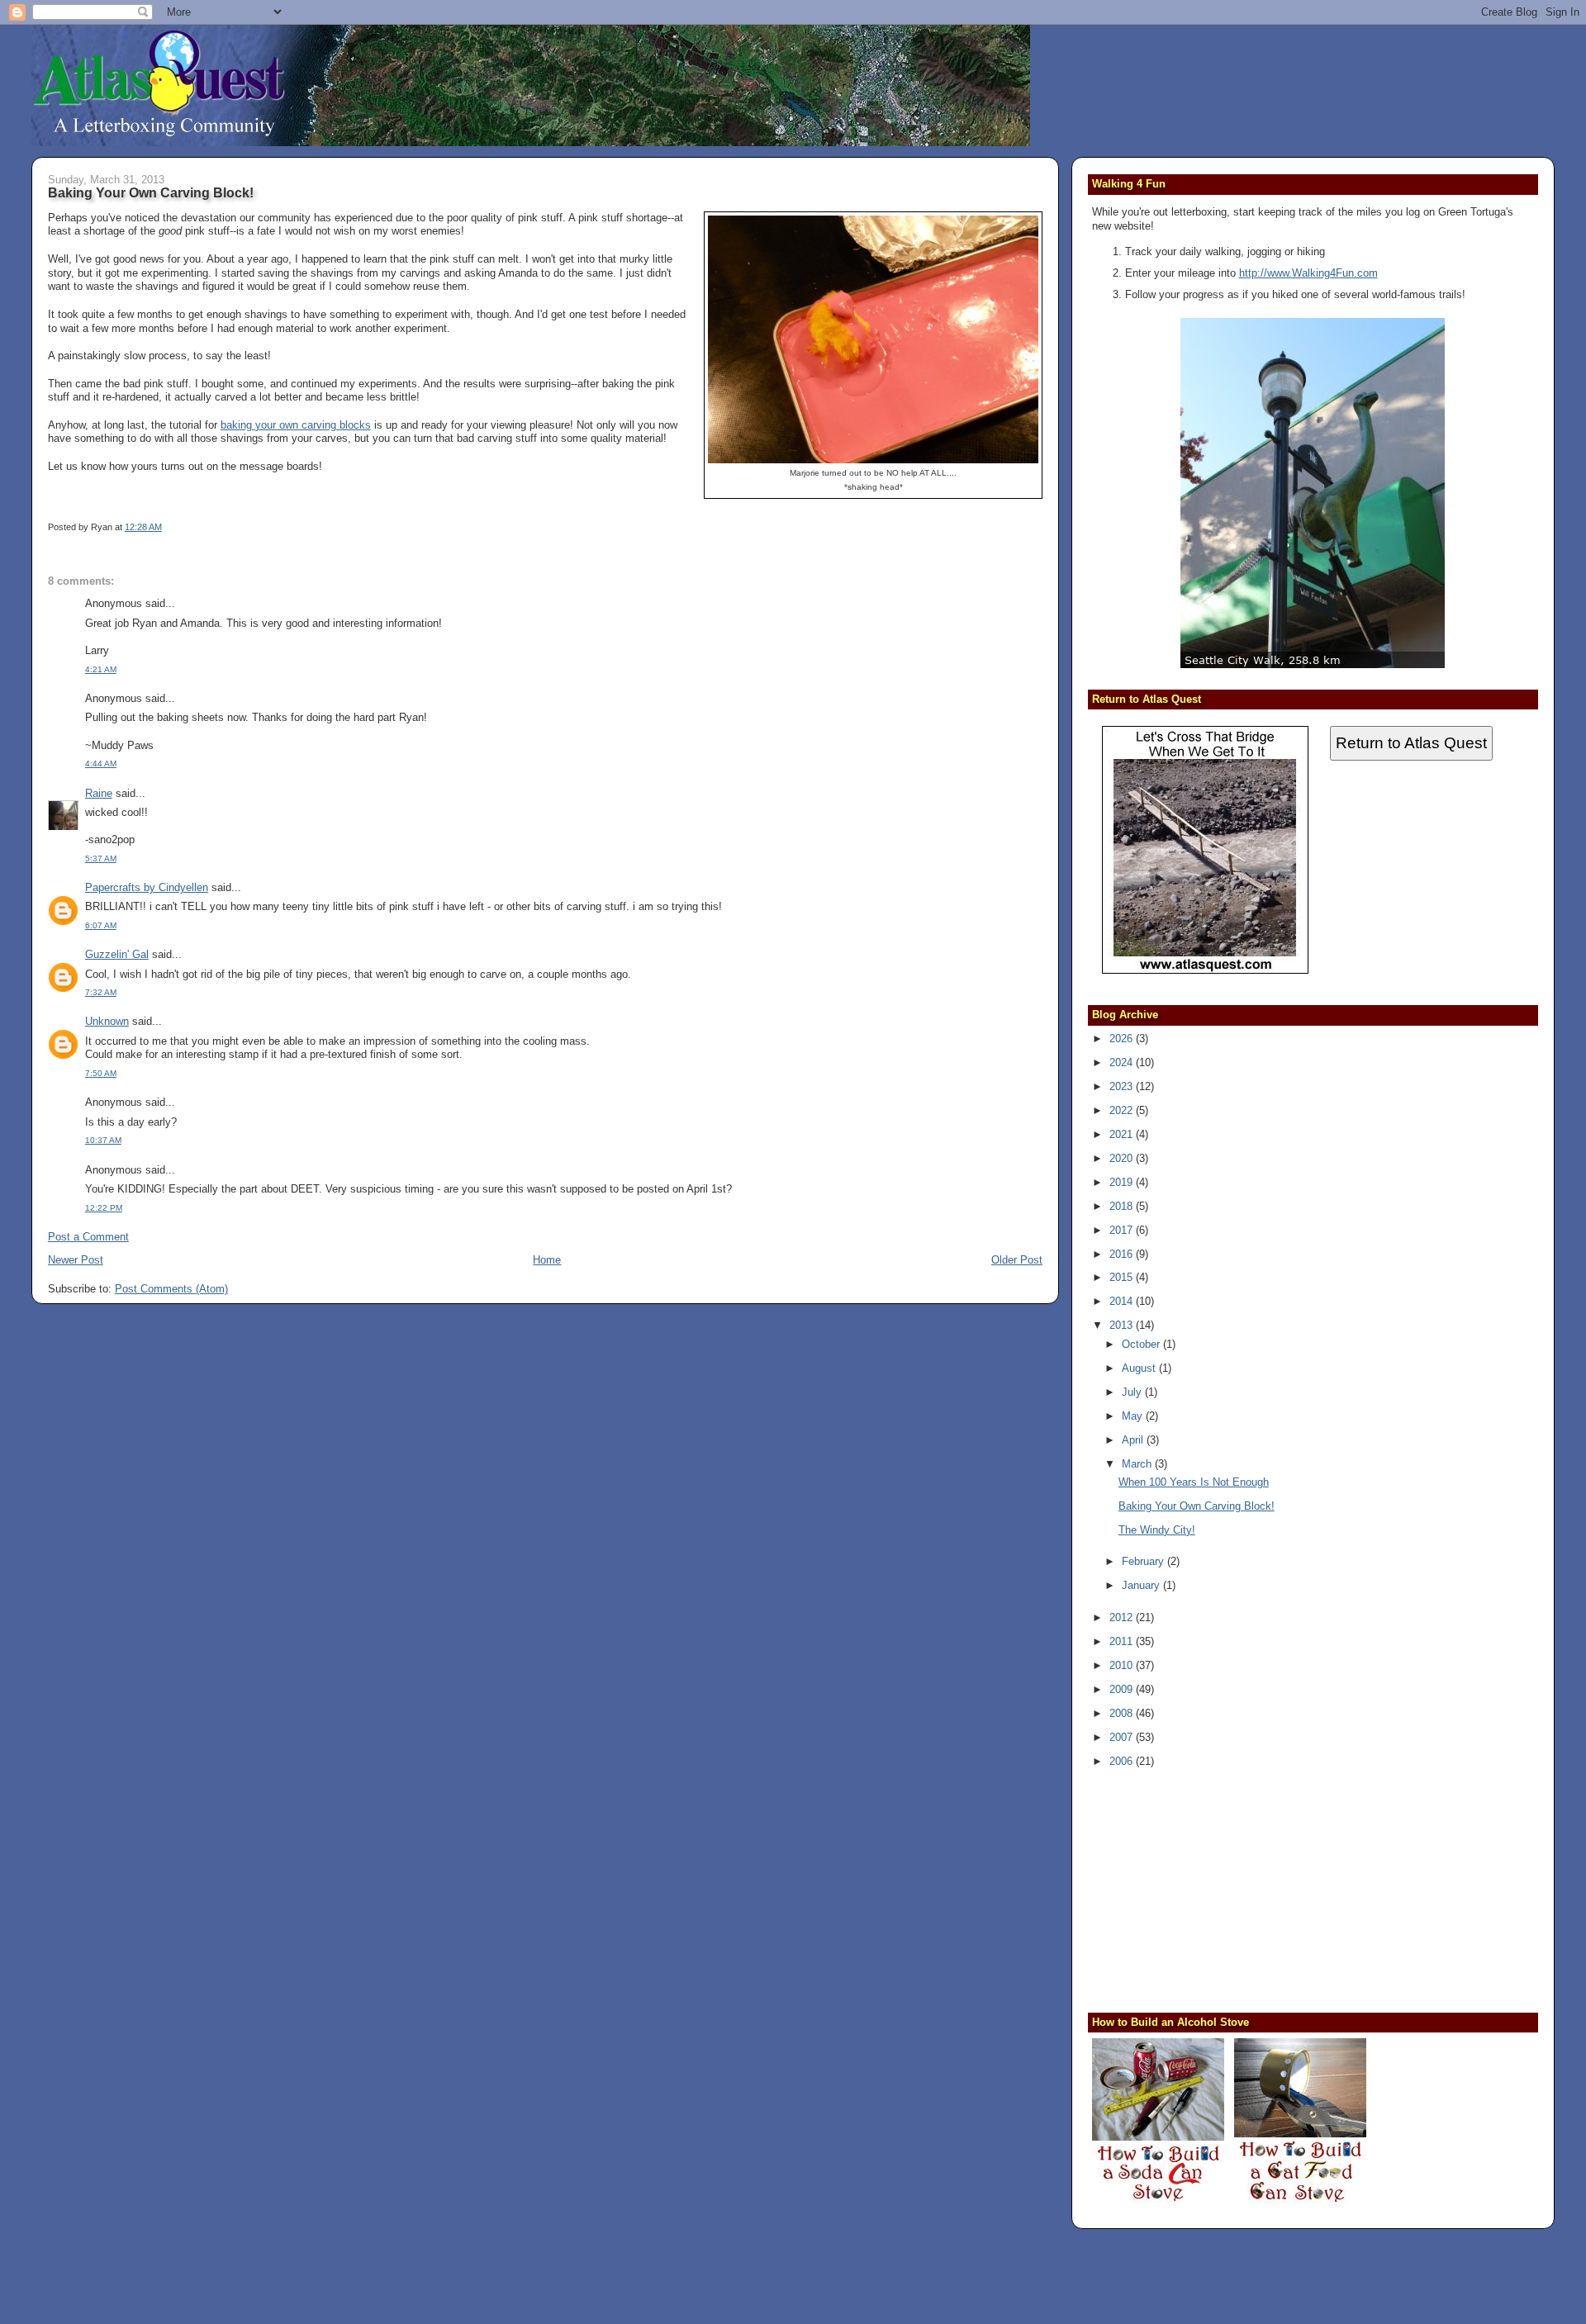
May (1134, 1416)
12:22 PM (104, 1208)
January (1142, 1585)
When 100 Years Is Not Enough (1194, 1482)
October (1142, 1344)
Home (547, 1260)
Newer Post (76, 1260)
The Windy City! (1157, 1530)
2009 (1123, 1689)
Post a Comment (88, 1237)
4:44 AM (101, 764)
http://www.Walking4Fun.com (1308, 273)
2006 (1123, 1761)
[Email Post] (166, 527)
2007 (1123, 1737)
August (1140, 1368)
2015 (1123, 1277)
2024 (1123, 1062)
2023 (1123, 1086)
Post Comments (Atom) (171, 1289)
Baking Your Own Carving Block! (151, 192)
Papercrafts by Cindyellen (147, 887)
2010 (1123, 1665)
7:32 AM (101, 992)
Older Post (1017, 1260)
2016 (1123, 1254)
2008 (1123, 1713)
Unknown (107, 1021)
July (1133, 1392)
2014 (1123, 1301)
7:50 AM (101, 1073)
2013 (1123, 1325)
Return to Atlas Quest (1411, 743)
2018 (1123, 1206)
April (1134, 1440)
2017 (1123, 1230)
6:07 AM (101, 925)
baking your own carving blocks (296, 425)
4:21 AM (101, 669)
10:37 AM (103, 1140)
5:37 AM (101, 858)
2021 (1123, 1134)
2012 (1123, 1617)
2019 (1123, 1182)
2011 (1123, 1641)
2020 (1123, 1158)
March (1138, 1464)
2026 (1123, 1039)
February (1144, 1561)
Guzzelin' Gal (117, 954)
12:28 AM (143, 527)
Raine (99, 793)
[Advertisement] (1195, 1888)
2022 (1123, 1110)
